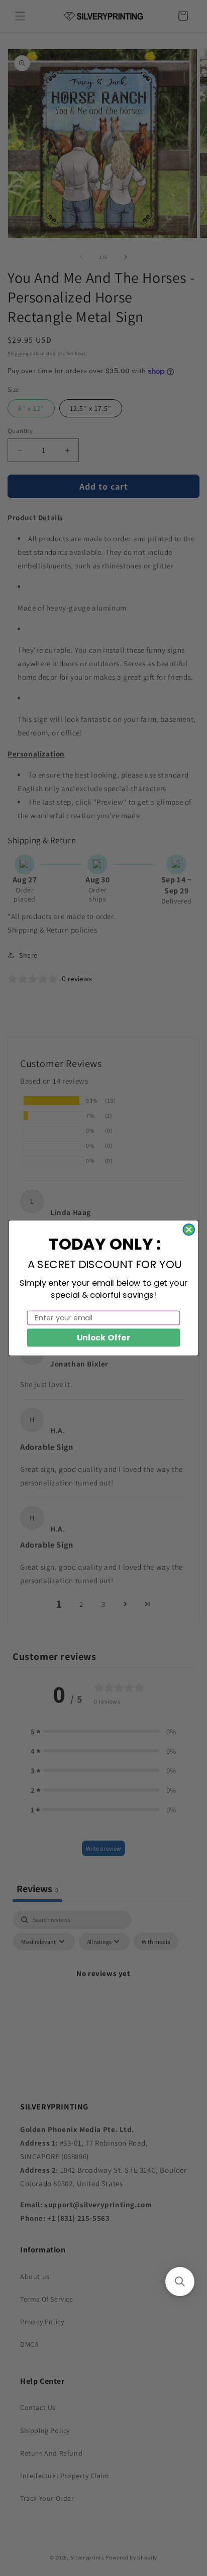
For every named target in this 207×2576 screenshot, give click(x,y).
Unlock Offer (104, 1337)
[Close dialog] (189, 1230)
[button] (180, 2282)
